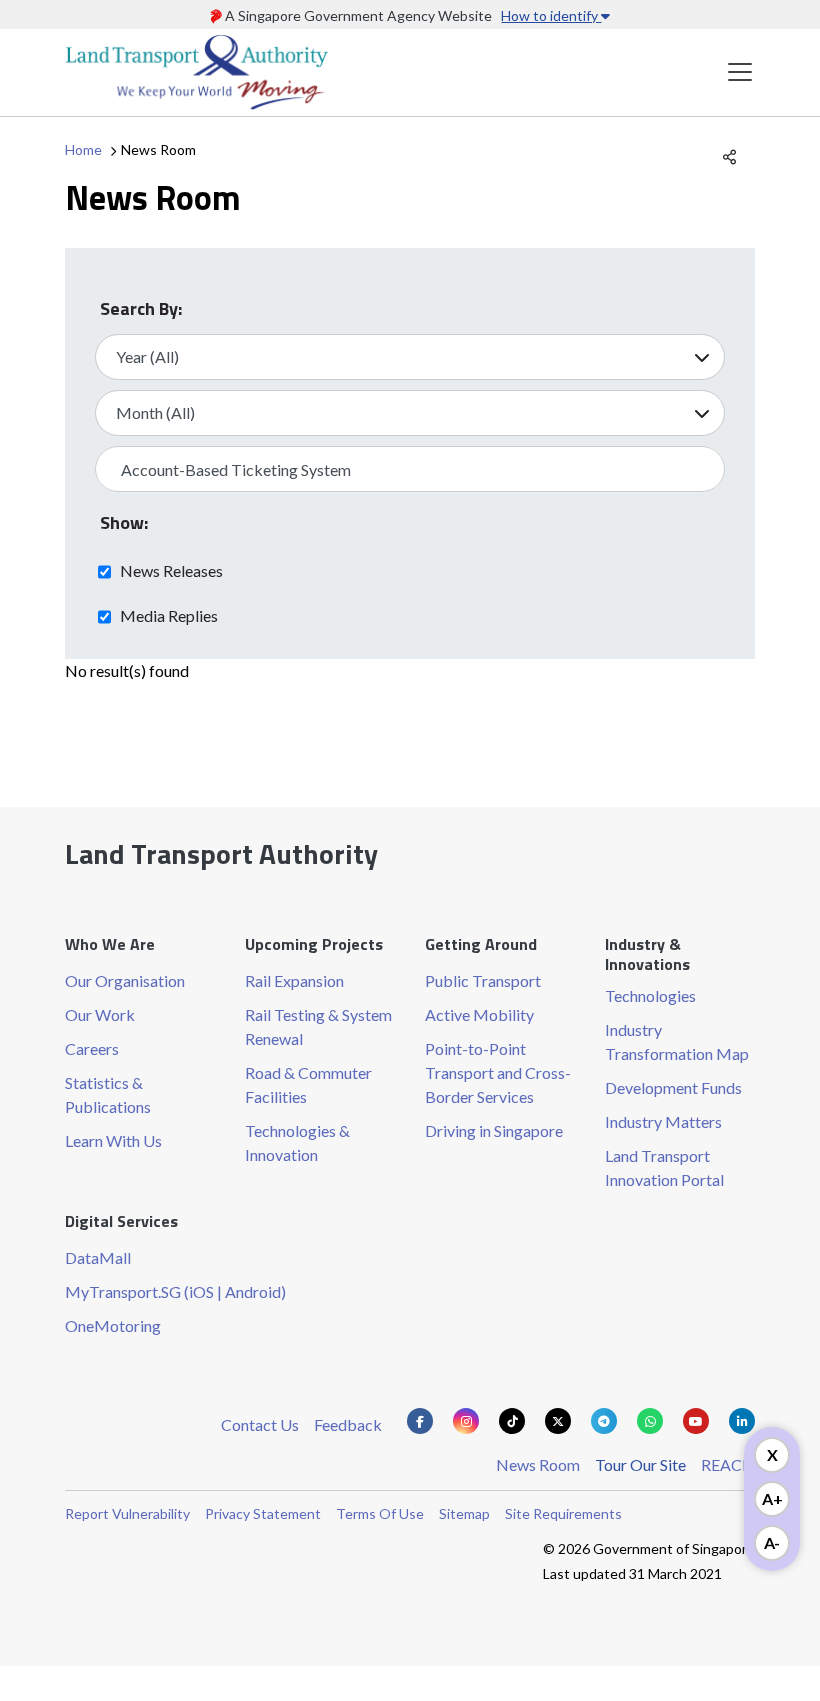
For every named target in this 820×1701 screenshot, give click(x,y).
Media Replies (169, 615)
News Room (538, 1464)
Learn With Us (113, 1140)
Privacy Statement (263, 1513)
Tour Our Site (640, 1464)
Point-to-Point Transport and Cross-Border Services (498, 1072)
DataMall (98, 1257)
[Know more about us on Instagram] (466, 1421)
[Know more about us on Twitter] (558, 1421)
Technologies (650, 995)
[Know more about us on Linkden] (742, 1421)
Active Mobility (479, 1014)
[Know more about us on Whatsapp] (650, 1421)
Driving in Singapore (494, 1130)
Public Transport (483, 980)
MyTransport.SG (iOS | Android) (175, 1291)
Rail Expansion (294, 980)
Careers (92, 1048)
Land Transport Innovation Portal (664, 1167)
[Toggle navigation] (740, 72)
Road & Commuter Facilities (308, 1084)
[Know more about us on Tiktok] (512, 1421)
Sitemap (464, 1513)
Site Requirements (563, 1513)
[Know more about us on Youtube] (696, 1421)
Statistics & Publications (108, 1094)
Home (83, 149)
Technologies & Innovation (297, 1142)
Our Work (100, 1014)
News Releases (171, 570)
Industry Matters (663, 1121)
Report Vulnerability (127, 1513)
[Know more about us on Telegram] (604, 1421)
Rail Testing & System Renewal (318, 1026)
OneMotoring (113, 1325)
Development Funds (673, 1087)
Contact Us (260, 1424)
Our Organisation (125, 980)
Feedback (348, 1424)
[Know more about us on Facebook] (420, 1421)
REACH (728, 1464)
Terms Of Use (380, 1513)
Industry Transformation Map (677, 1041)
